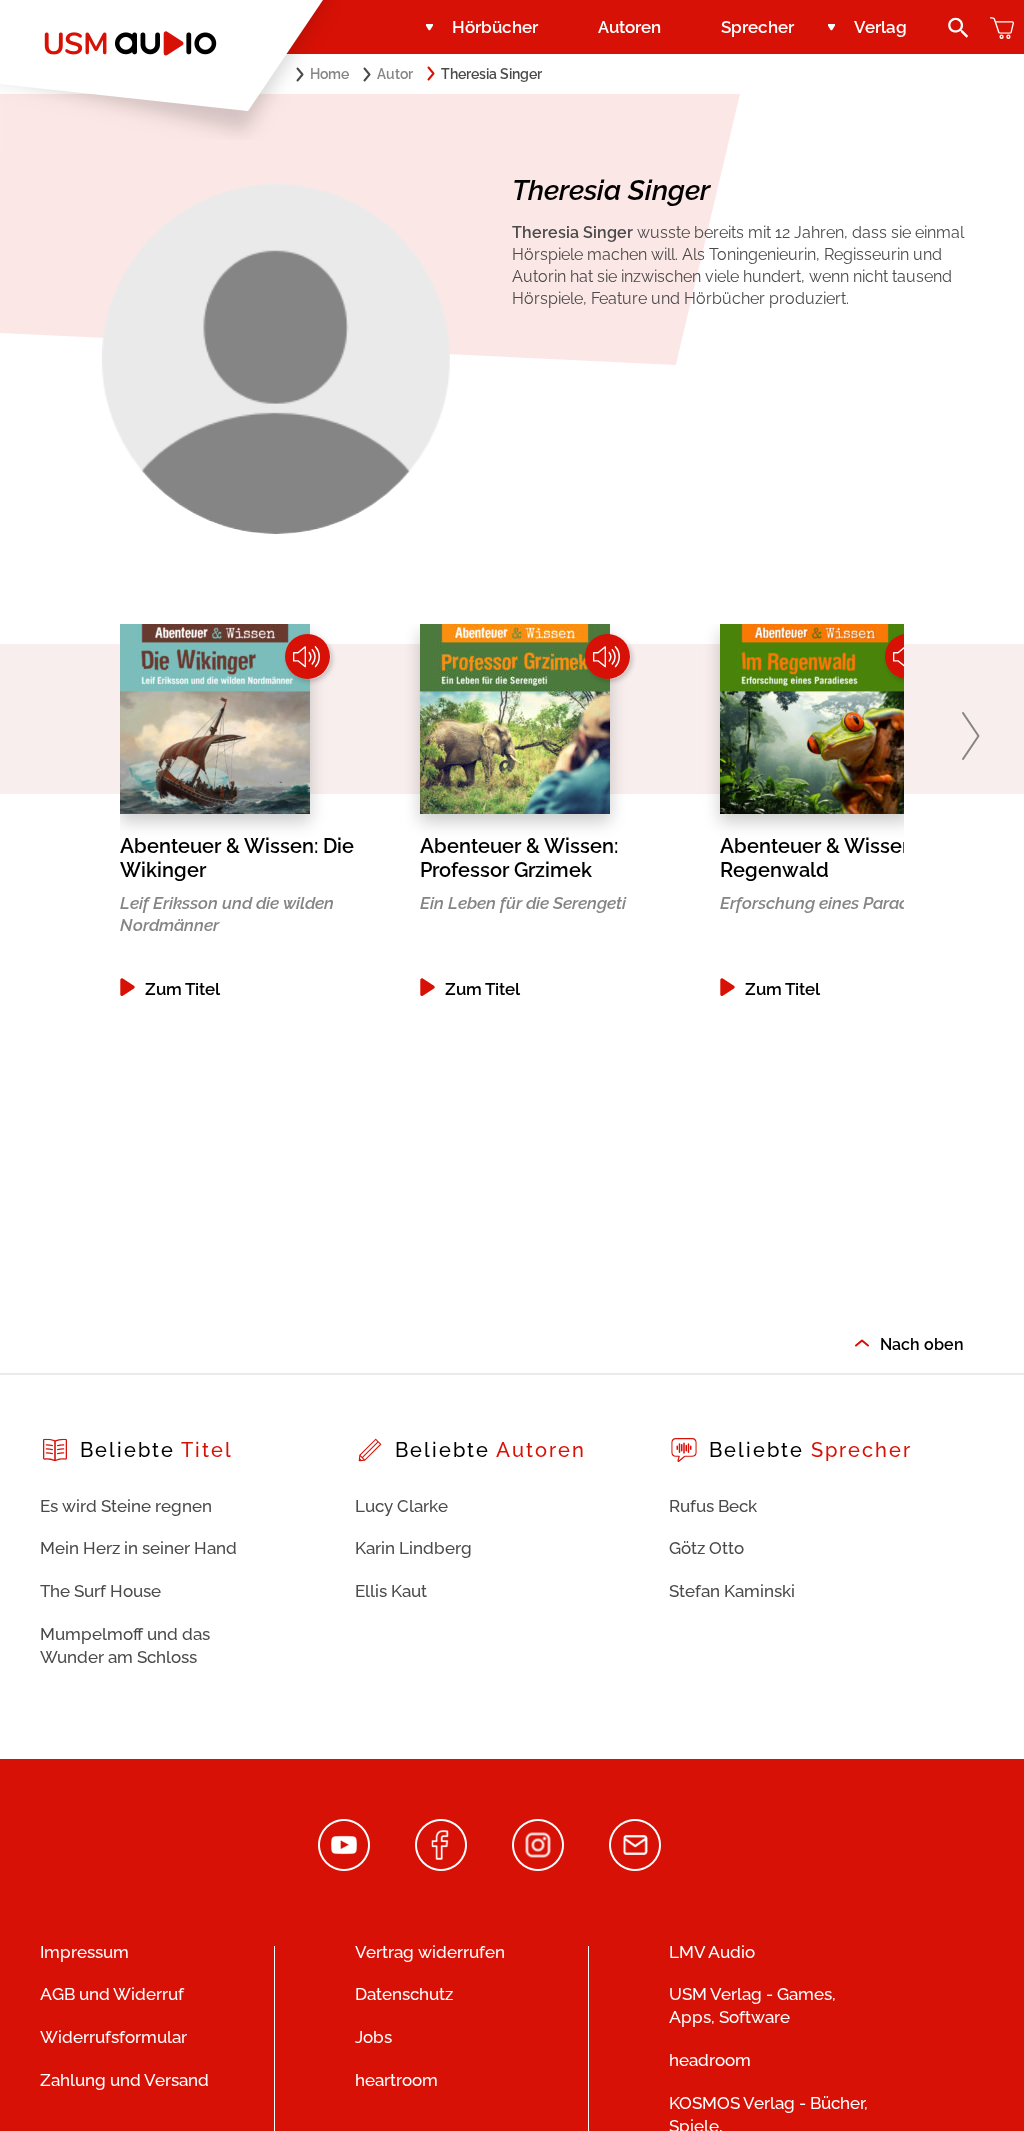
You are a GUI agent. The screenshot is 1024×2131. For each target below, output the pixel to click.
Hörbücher (495, 27)
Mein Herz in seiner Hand (138, 1548)
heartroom (396, 2080)
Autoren (629, 27)
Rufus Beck (713, 1506)
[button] (970, 736)
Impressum (84, 1952)
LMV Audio (712, 1952)
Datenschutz (404, 1994)
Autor (395, 74)
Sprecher (757, 27)
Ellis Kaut (391, 1591)
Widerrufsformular (113, 2037)
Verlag (880, 27)
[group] (270, 811)
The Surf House (100, 1591)
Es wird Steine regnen (126, 1506)
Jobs (373, 2037)
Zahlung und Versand (124, 2080)
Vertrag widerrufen (430, 1952)
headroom (710, 2060)
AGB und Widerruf (112, 1994)
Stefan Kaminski (732, 1591)
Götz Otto (706, 1548)
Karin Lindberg (413, 1548)
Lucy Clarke (401, 1506)
